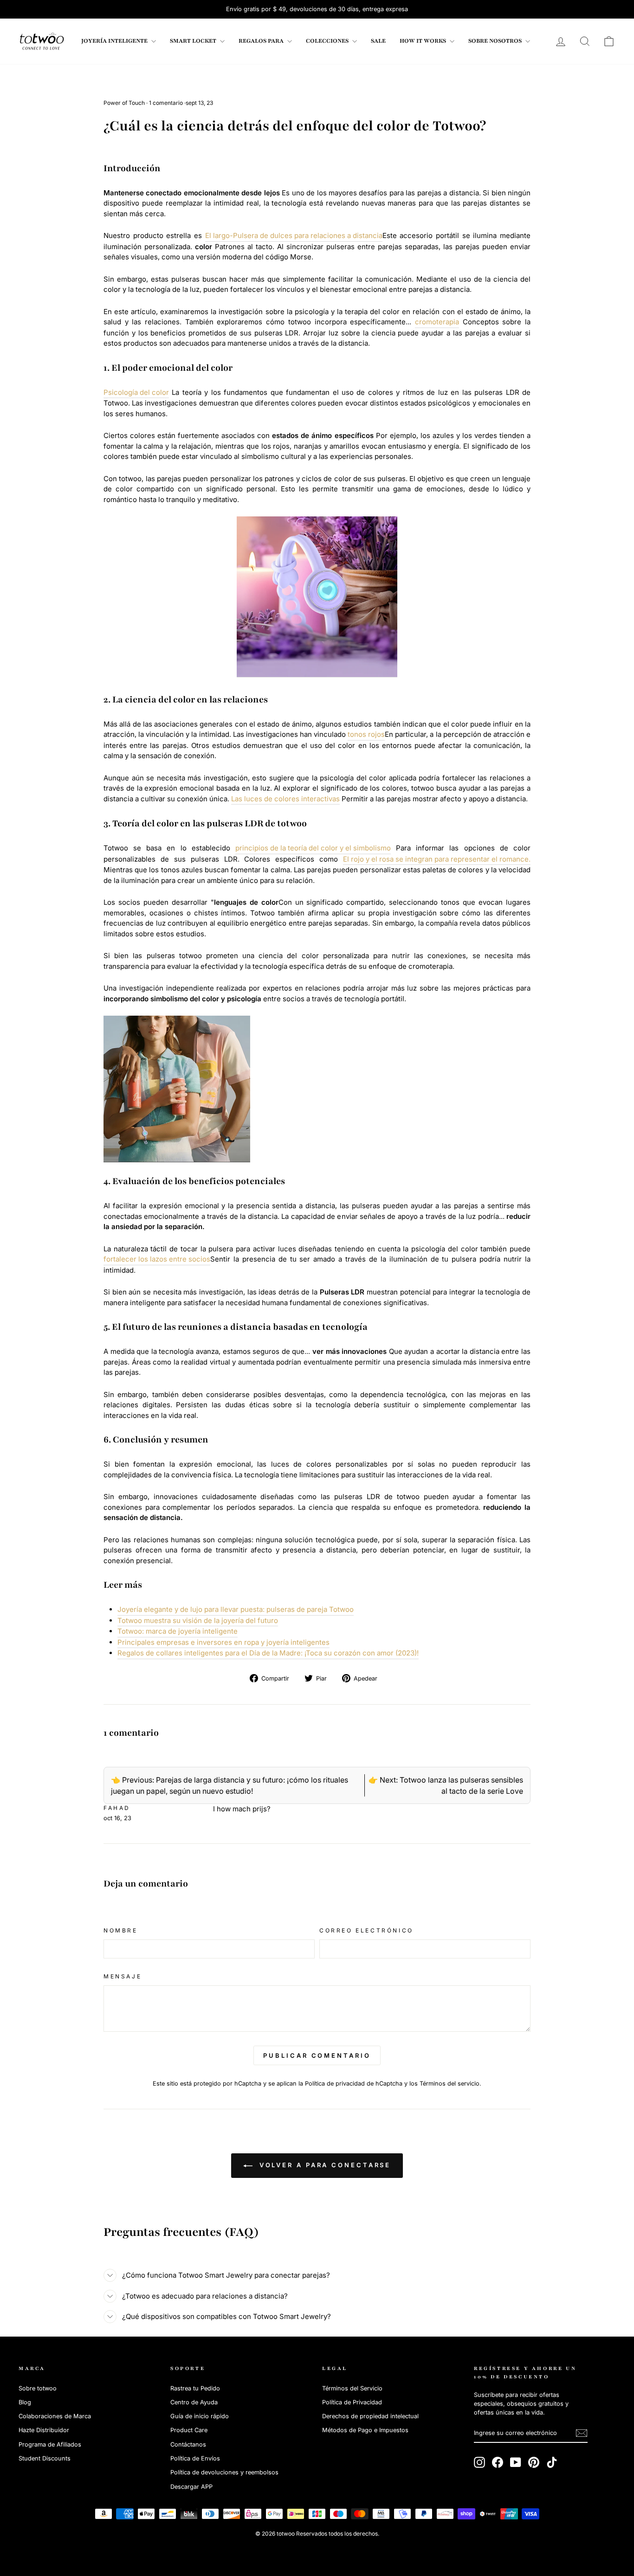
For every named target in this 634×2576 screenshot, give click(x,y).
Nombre (121, 1930)
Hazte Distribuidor (44, 2430)
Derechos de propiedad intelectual (370, 2416)
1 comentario (166, 103)
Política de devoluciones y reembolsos (224, 2472)
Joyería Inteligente (115, 41)
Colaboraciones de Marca (55, 2416)
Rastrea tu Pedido (195, 2388)
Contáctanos (188, 2444)
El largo (217, 235)
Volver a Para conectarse (324, 2165)
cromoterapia (437, 322)
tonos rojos (366, 734)
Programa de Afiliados (50, 2444)
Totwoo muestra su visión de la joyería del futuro (198, 1620)
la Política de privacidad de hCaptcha (351, 2083)
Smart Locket (194, 41)
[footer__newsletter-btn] (582, 2433)
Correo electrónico (366, 1930)
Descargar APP (191, 2487)
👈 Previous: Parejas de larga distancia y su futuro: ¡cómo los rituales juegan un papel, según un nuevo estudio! (230, 1785)
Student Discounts (45, 2458)
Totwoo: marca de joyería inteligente (178, 1631)
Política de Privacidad (352, 2402)
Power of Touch (124, 103)
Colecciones (328, 41)
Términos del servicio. (450, 2083)
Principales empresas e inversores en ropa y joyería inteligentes (223, 1642)
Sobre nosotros (496, 41)
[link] (42, 41)
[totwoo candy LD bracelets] (317, 597)
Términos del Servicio (352, 2388)
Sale (378, 41)
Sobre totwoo (38, 2388)
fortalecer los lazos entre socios (157, 1259)
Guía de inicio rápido (200, 2416)
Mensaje (123, 1976)
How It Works (424, 41)
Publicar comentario (317, 2055)
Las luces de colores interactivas (285, 799)
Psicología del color (136, 392)
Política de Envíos (195, 2458)
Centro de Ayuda (194, 2402)
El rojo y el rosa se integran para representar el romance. (437, 859)
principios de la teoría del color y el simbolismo (313, 848)
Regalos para (262, 41)
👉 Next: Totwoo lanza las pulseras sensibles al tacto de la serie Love (446, 1785)
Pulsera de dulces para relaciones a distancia (308, 235)
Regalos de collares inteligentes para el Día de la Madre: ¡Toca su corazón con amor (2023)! (268, 1653)
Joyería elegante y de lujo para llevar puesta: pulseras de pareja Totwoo (236, 1609)
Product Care (189, 2430)
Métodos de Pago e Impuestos (365, 2430)
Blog (25, 2402)
